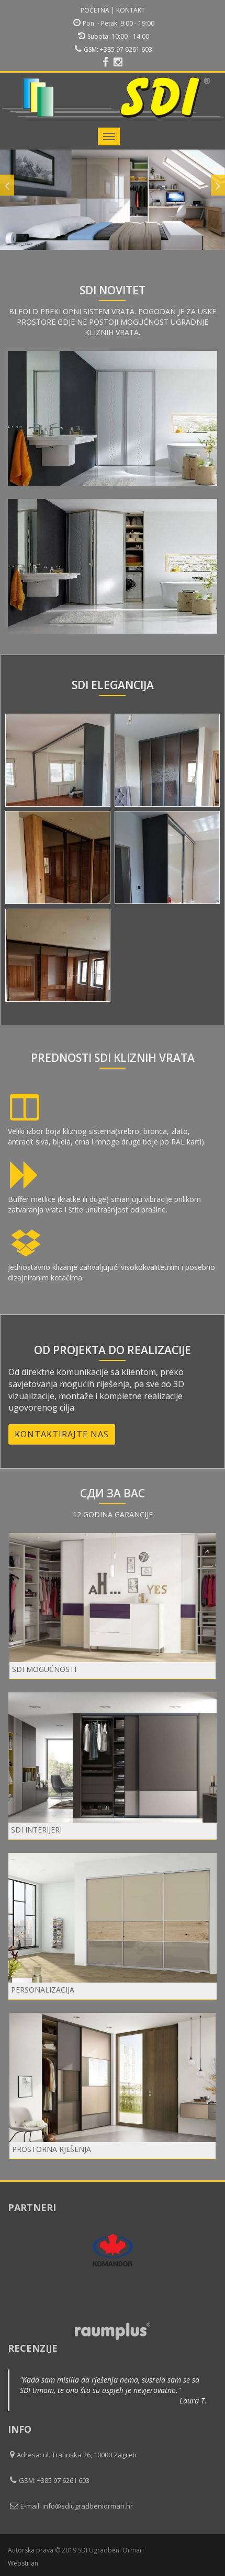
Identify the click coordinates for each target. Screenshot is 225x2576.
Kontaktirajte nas (62, 1434)
